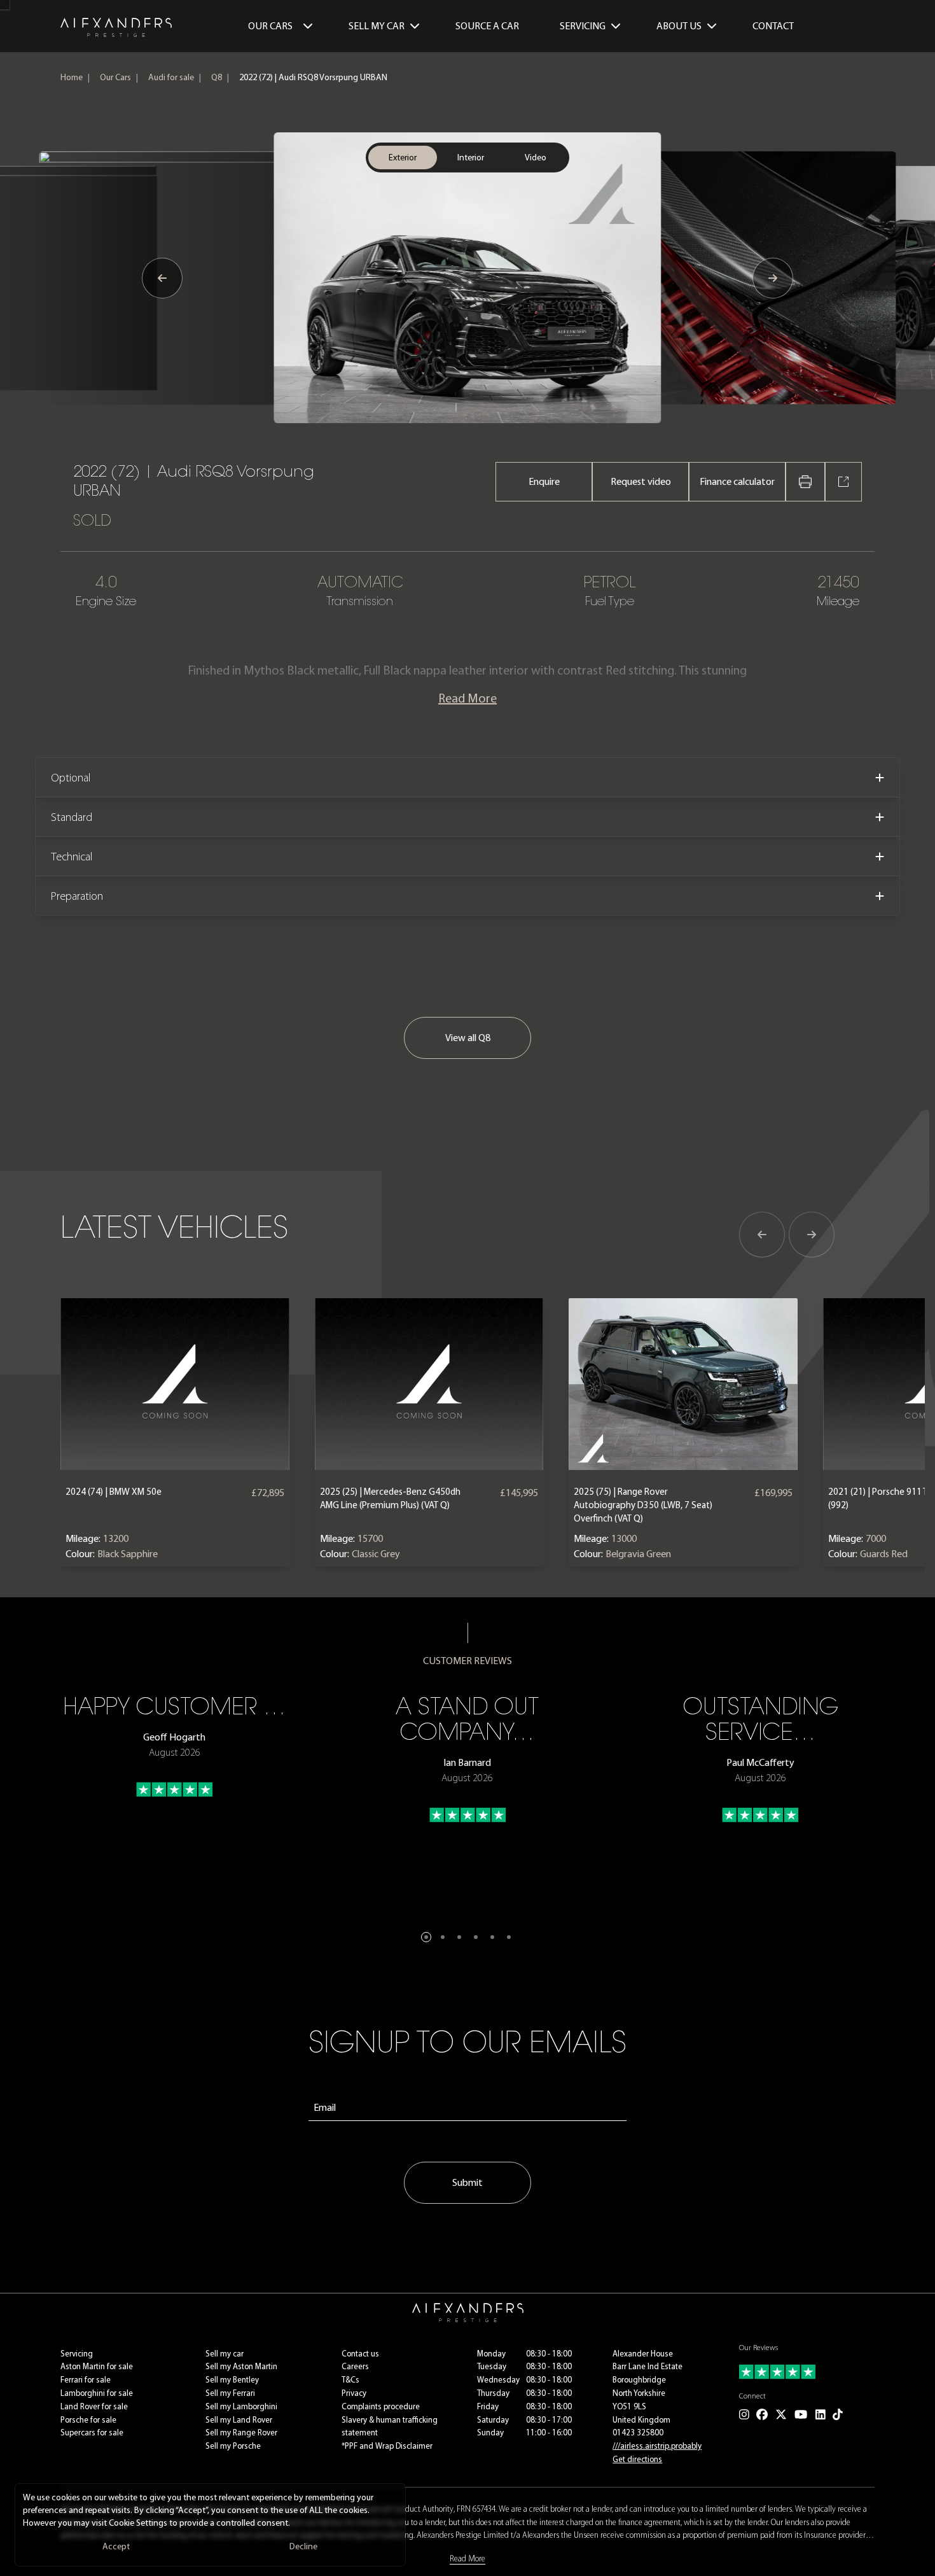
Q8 (217, 77)
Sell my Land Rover (239, 2420)
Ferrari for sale (86, 2380)
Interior (471, 157)
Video (536, 157)
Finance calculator (737, 481)
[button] (426, 1937)
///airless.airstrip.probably (657, 2446)
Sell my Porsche (233, 2446)
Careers (355, 2366)
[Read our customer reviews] (807, 2372)
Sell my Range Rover (241, 2432)
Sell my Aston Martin (241, 2366)
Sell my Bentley (232, 2380)
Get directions (637, 2459)
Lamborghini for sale (97, 2393)
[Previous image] (162, 278)
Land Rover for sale (94, 2406)
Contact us (360, 2354)
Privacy (354, 2393)
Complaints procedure (381, 2406)
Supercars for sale (92, 2432)
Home (72, 77)
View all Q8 (468, 1038)
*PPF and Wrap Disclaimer (387, 2446)
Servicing (77, 2354)
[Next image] (773, 278)
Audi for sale (171, 77)
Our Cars (270, 26)
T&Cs (350, 2380)
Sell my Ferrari (230, 2393)
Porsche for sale (88, 2420)
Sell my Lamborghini (241, 2406)
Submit (468, 2182)
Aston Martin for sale (97, 2366)
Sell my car (225, 2354)
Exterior (403, 157)
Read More (468, 698)
